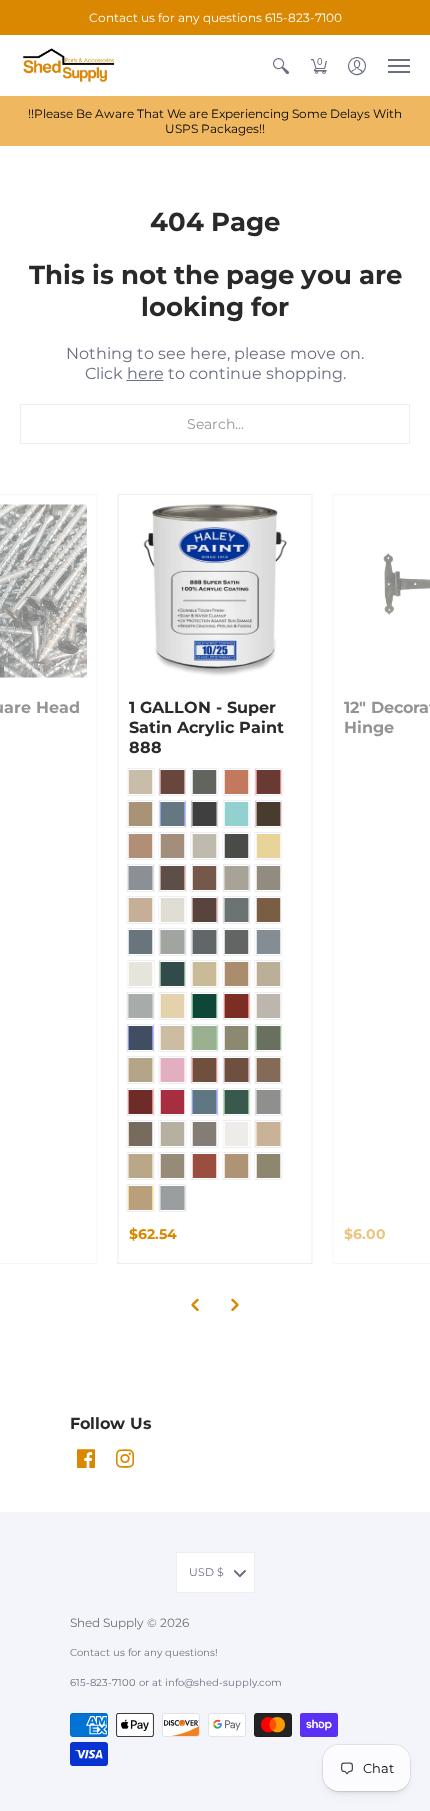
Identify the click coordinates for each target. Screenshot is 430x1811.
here (145, 373)
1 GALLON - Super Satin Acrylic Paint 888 (206, 727)
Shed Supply (108, 1622)
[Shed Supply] (75, 65)
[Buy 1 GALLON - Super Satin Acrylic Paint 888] (215, 591)
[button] (281, 65)
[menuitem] (281, 65)
